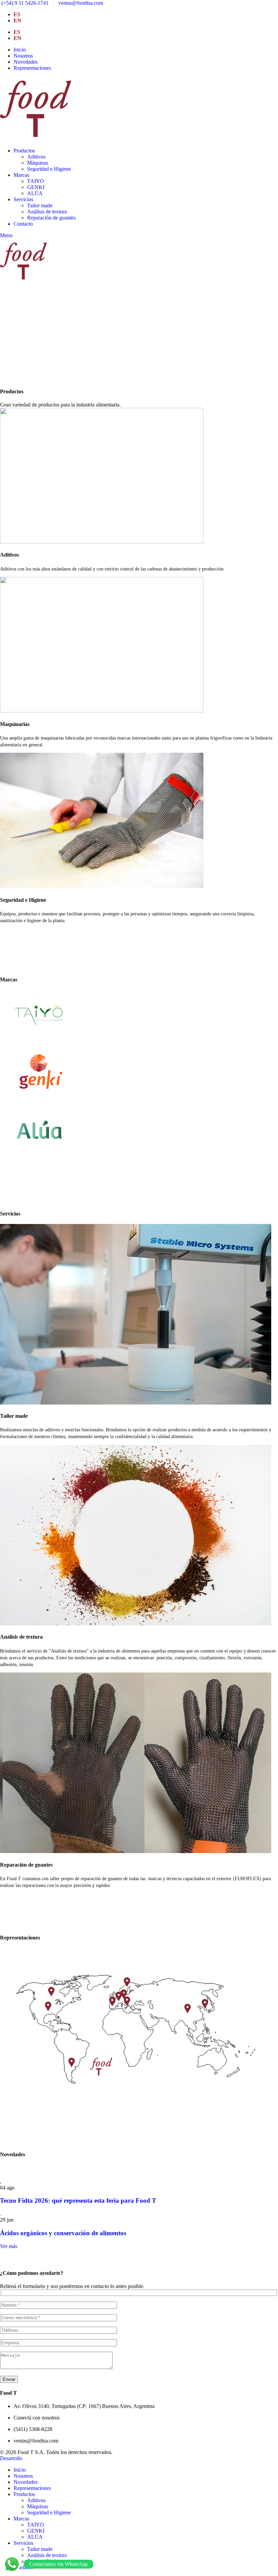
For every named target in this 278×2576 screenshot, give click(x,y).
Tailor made (40, 205)
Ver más (9, 2246)
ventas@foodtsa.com (80, 3)
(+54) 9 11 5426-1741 (24, 3)
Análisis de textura (47, 212)
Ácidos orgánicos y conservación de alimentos (63, 2233)
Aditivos (36, 157)
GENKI (36, 187)
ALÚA (35, 193)
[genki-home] (39, 1096)
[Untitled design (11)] (136, 2109)
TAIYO (36, 181)
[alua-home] (39, 1154)
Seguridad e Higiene (49, 169)
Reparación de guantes (51, 218)
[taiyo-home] (39, 1039)
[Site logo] (36, 139)
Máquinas (38, 163)
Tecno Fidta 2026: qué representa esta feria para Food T (78, 2200)
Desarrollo (11, 2458)
